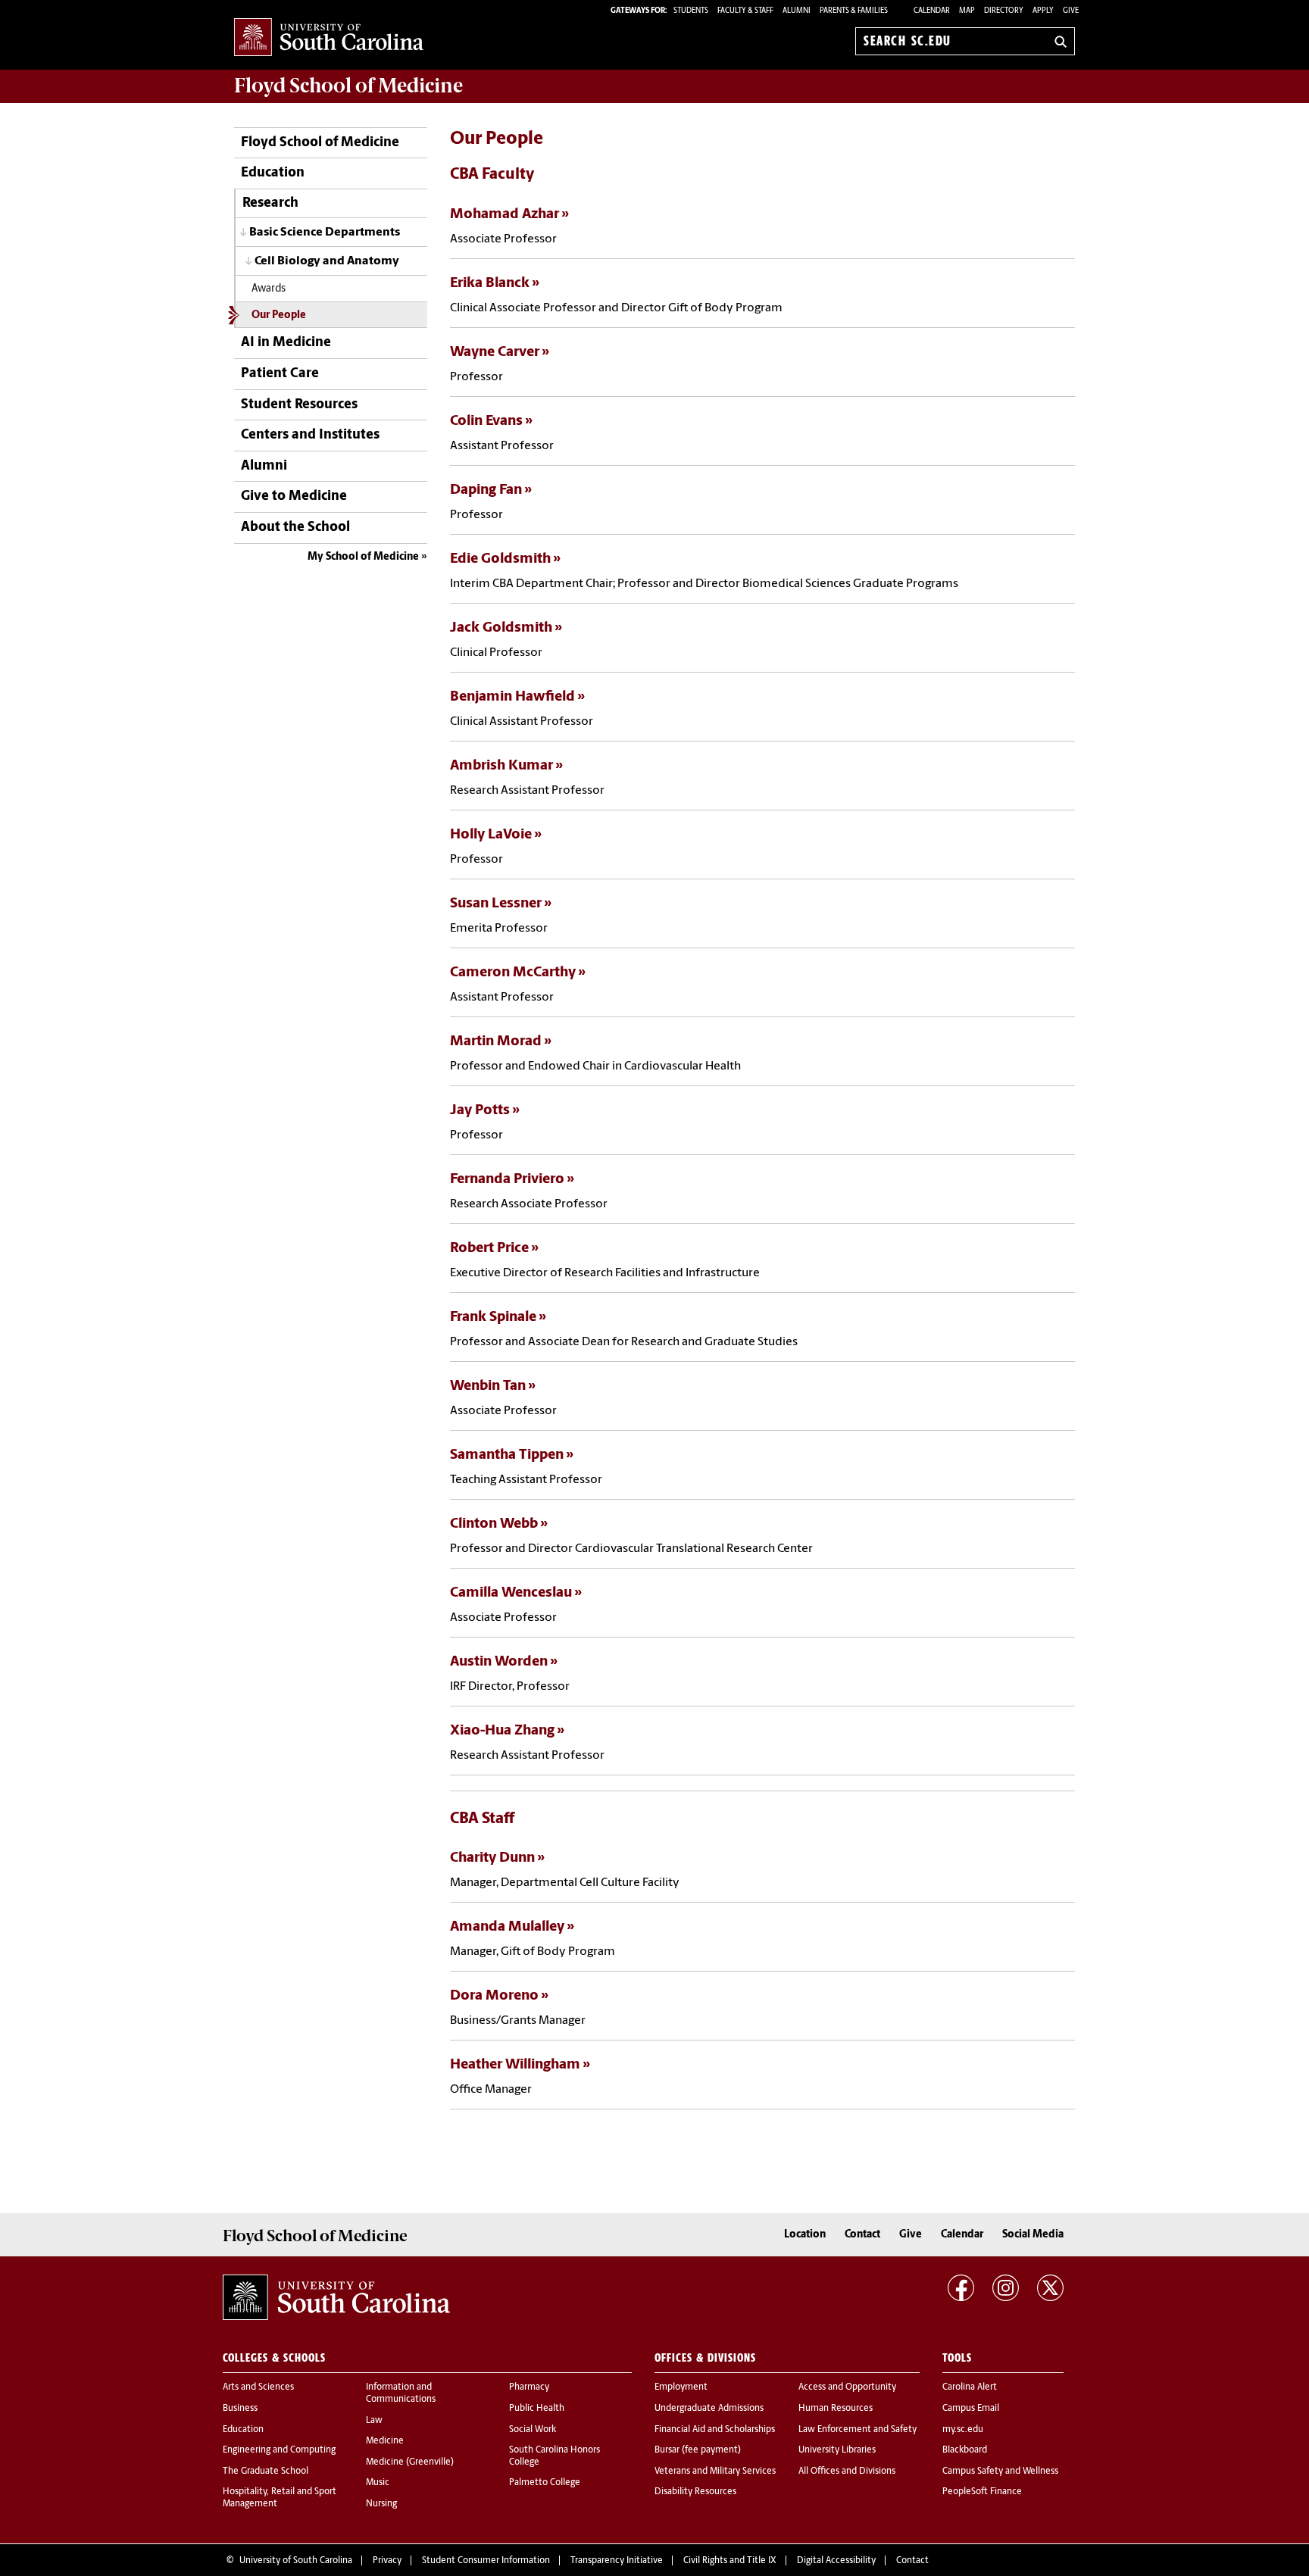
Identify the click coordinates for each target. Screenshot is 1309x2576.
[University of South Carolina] (336, 2297)
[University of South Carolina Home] (329, 38)
